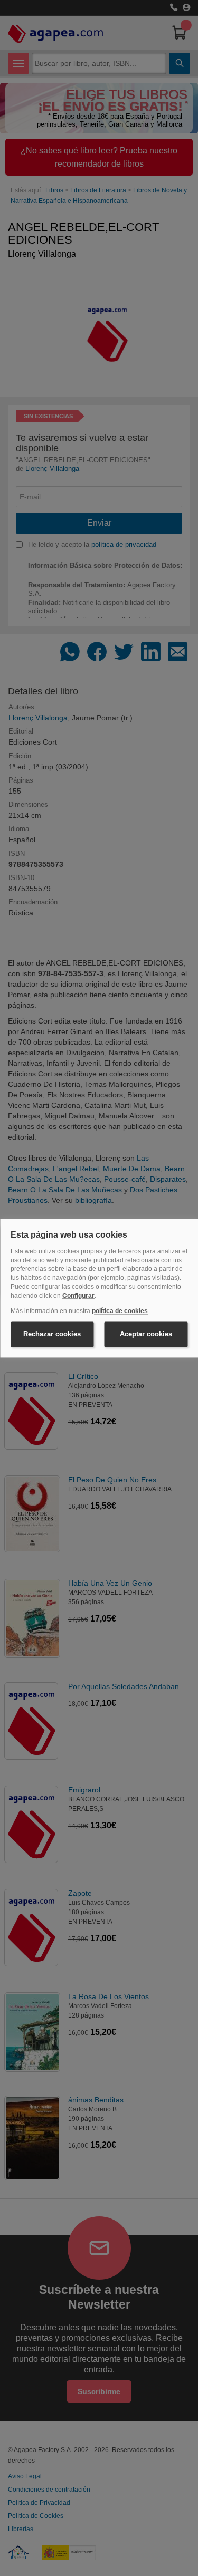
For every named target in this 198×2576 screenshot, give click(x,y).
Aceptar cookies (146, 1334)
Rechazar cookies (52, 1334)
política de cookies (120, 1311)
